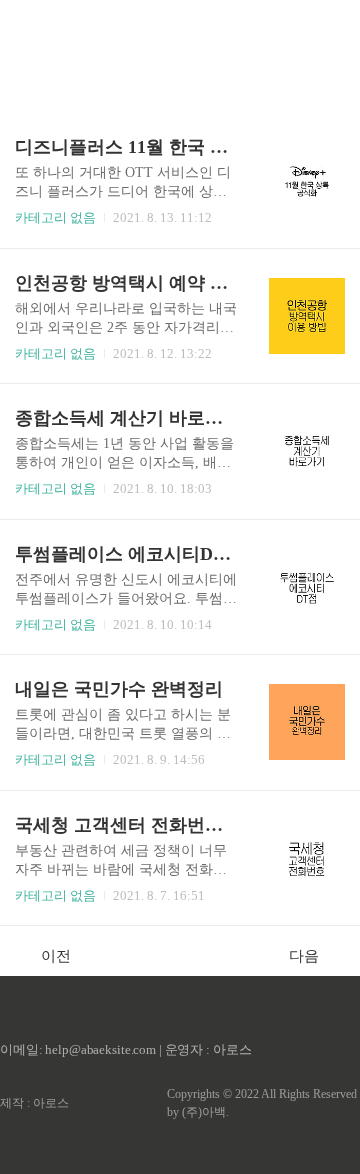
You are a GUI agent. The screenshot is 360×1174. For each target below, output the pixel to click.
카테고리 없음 (55, 217)
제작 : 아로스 (34, 1103)
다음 (304, 956)
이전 (56, 956)
